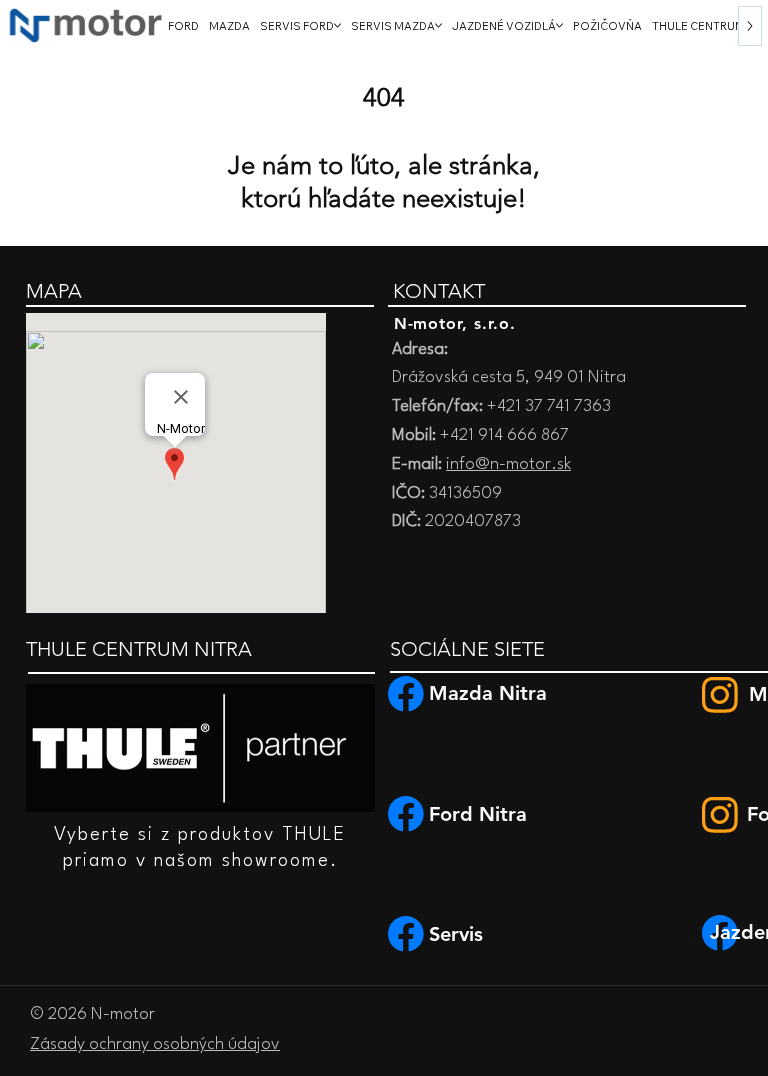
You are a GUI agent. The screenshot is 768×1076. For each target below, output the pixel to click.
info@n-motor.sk (508, 464)
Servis (456, 934)
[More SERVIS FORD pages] (337, 25)
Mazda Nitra (488, 693)
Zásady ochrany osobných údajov (155, 1044)
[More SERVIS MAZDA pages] (438, 25)
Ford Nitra (478, 814)
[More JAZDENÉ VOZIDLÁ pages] (559, 25)
